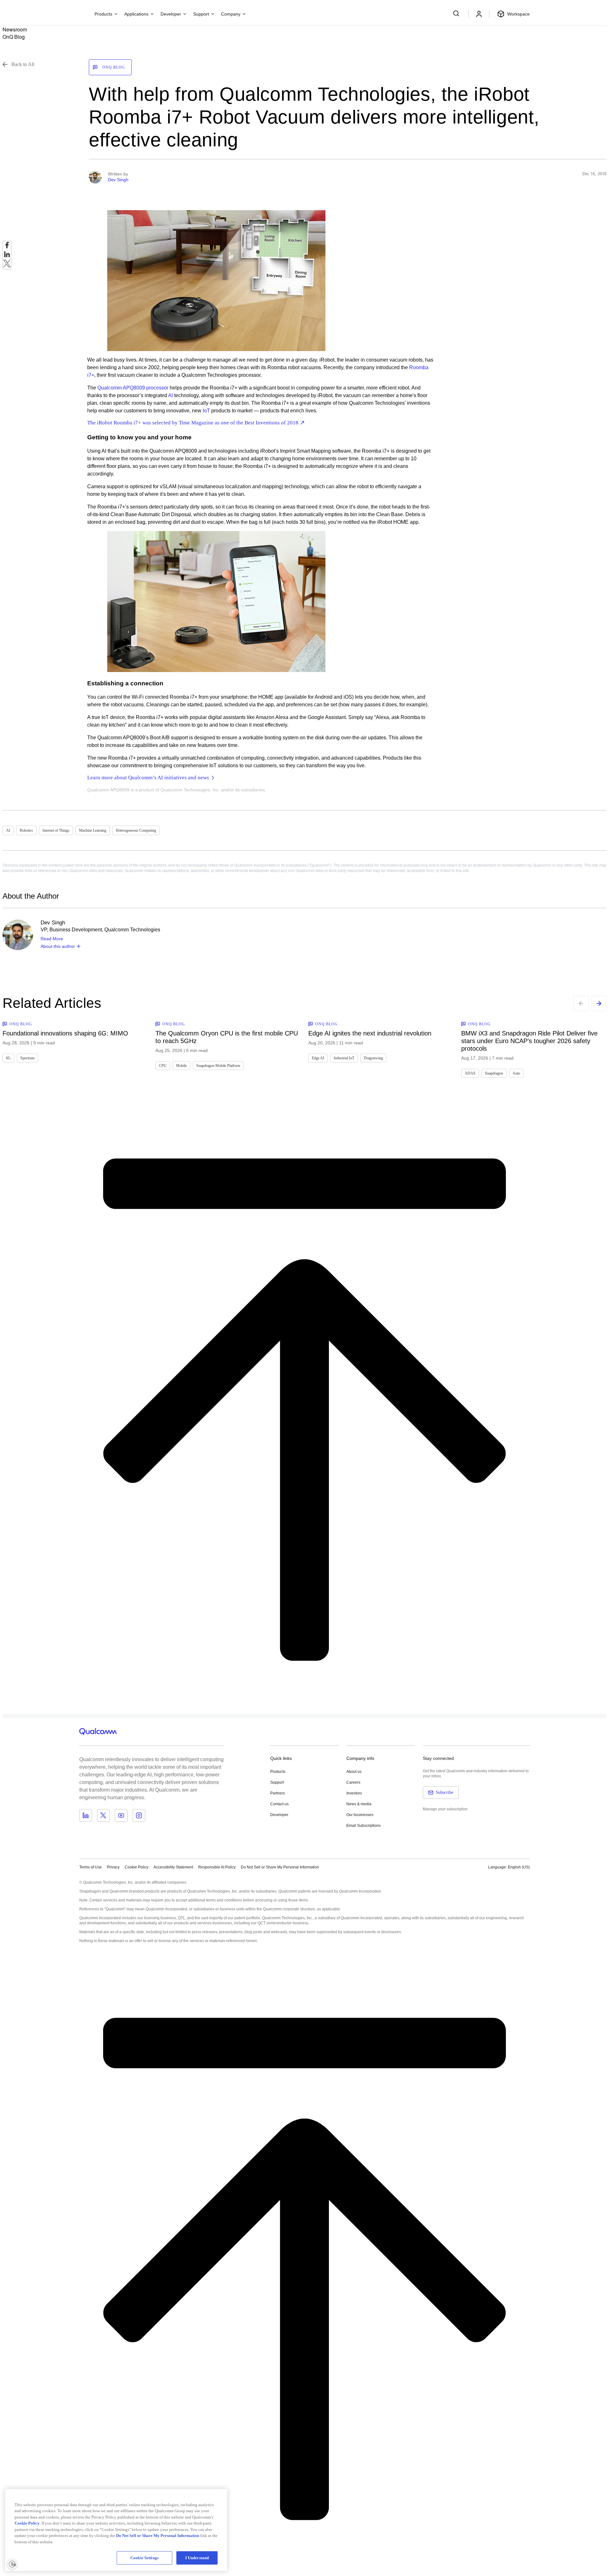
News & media (359, 1804)
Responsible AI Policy (217, 1867)
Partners (278, 1793)
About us (354, 1772)
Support (277, 1782)
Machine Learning (93, 830)
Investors (354, 1793)
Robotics (26, 830)
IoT (206, 411)
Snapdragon (494, 1073)
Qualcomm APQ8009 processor (133, 388)
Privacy (113, 1867)
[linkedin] (7, 256)
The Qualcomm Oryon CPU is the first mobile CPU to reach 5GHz (227, 1037)
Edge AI (318, 1058)
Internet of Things (56, 830)
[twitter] (7, 265)
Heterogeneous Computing (136, 830)
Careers (353, 1782)
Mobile (181, 1066)
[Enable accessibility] (12, 2564)
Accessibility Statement (173, 1867)
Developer (279, 1815)
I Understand (197, 2558)
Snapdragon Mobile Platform (218, 1066)
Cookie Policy (137, 1867)
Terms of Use (91, 1867)
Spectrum (27, 1058)
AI (170, 395)
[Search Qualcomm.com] (457, 13)
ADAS (470, 1073)
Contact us (279, 1804)
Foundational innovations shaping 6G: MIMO (65, 1033)
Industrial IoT (344, 1058)
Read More (52, 939)
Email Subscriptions (363, 1826)
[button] (280, 1867)
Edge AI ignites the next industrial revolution (370, 1033)
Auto (516, 1073)
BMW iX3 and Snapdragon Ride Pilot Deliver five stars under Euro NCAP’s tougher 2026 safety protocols (529, 1041)
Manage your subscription (445, 1809)
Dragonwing (373, 1058)
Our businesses (360, 1815)
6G (8, 1058)
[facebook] (7, 247)
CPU (163, 1066)
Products (278, 1772)
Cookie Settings (144, 2558)
